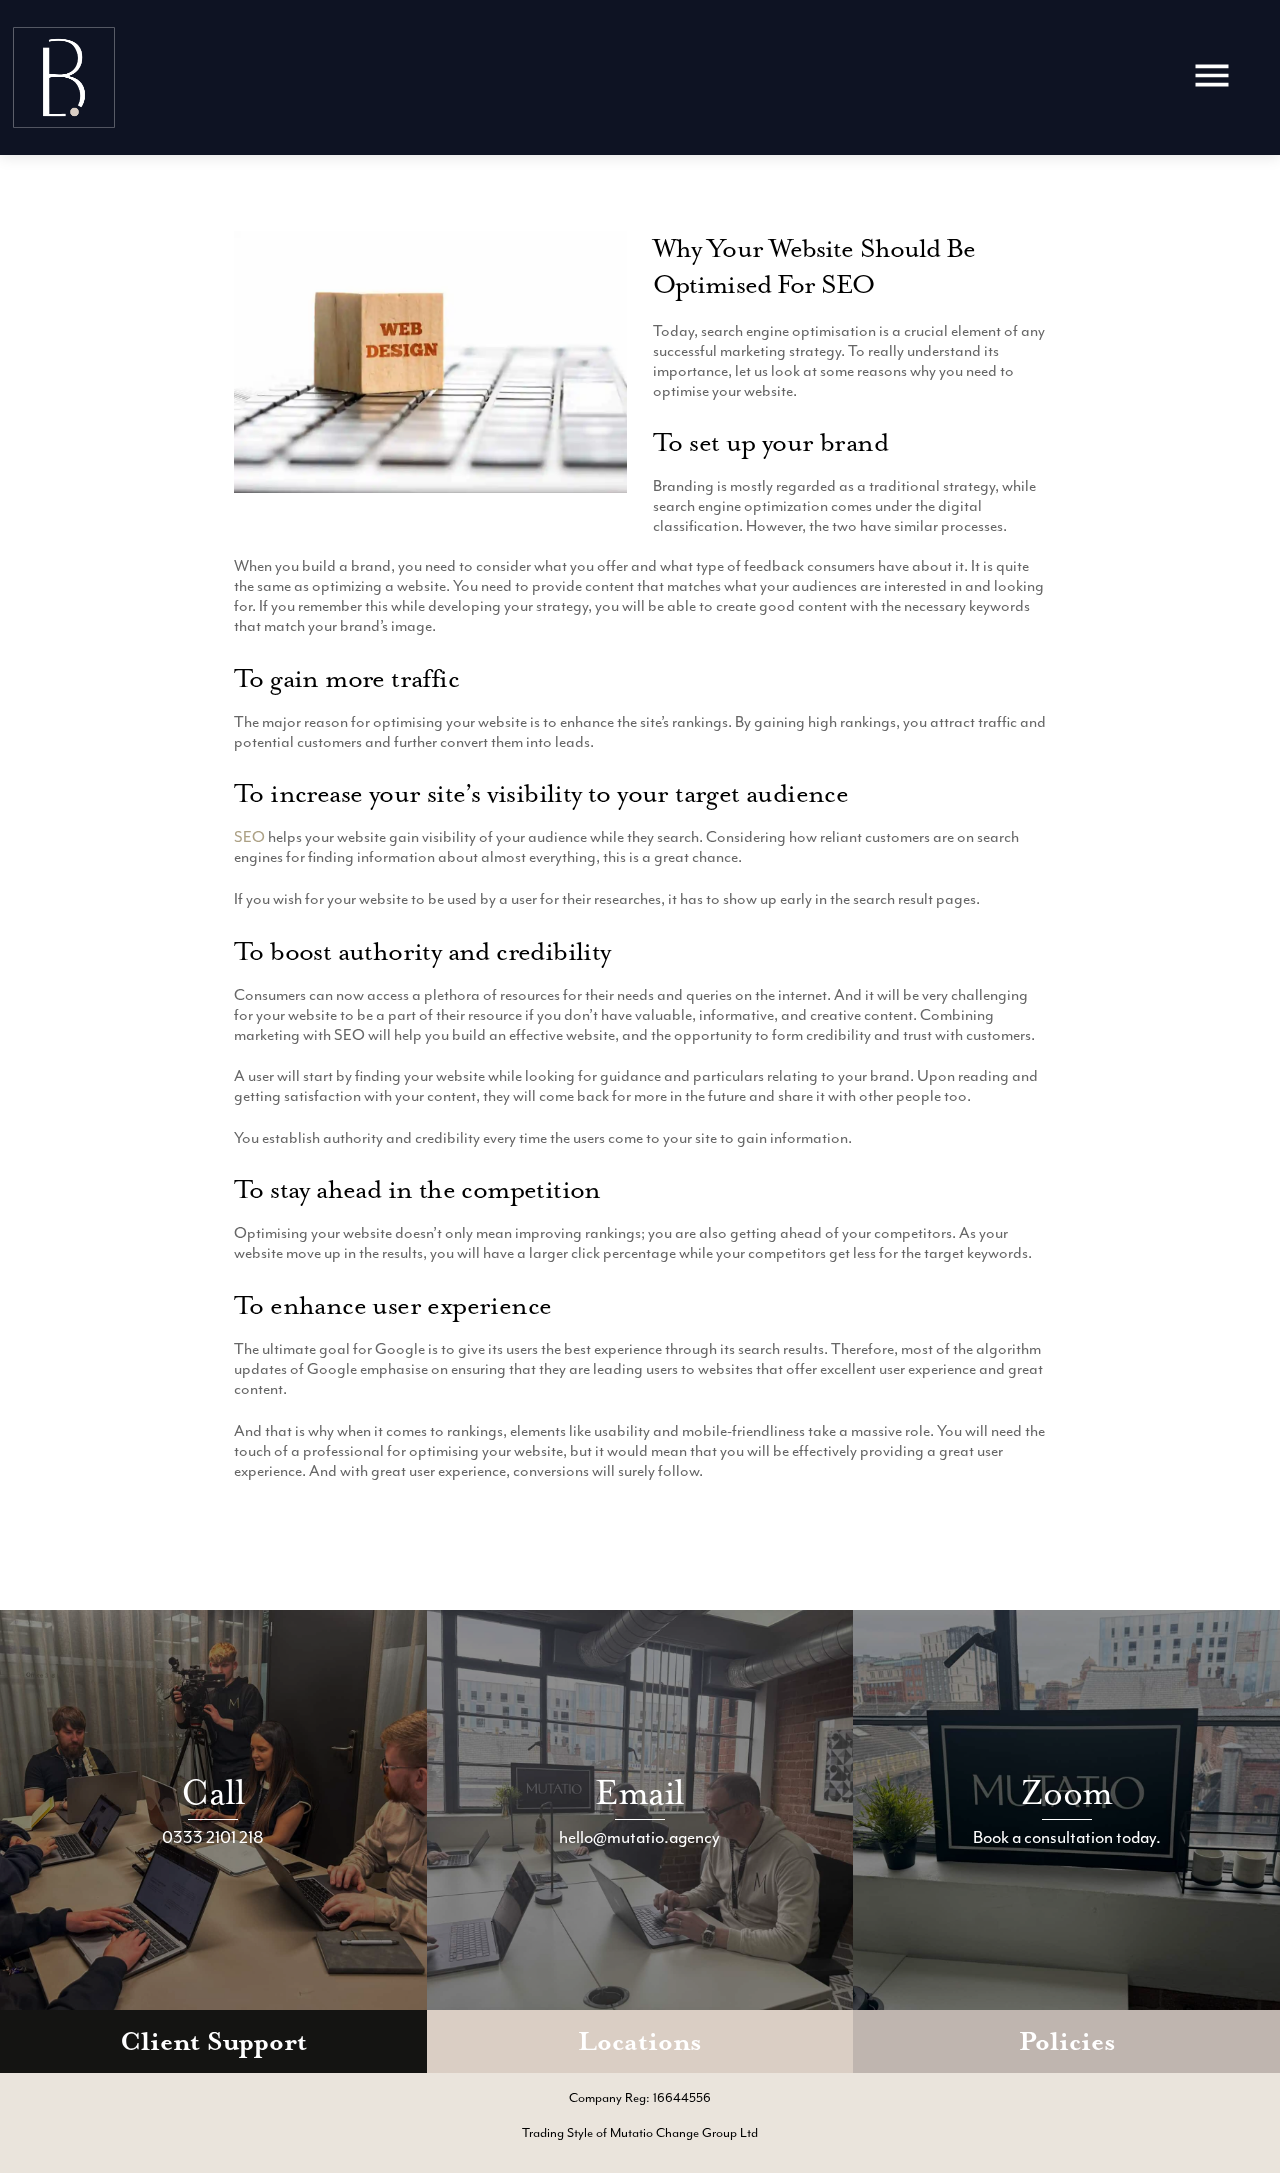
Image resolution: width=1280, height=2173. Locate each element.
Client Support (213, 2041)
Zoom (1066, 1792)
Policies (1067, 2041)
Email (639, 1792)
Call (213, 1792)
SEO (249, 837)
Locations (639, 2041)
